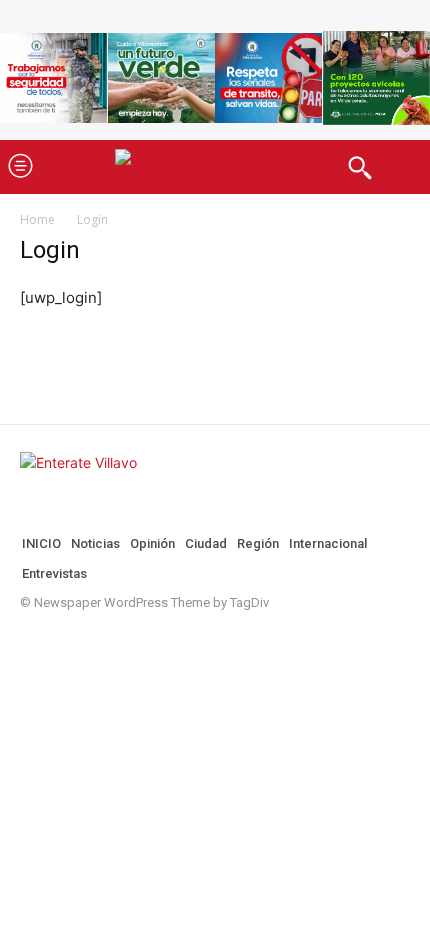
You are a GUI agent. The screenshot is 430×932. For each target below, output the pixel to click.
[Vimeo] (124, 640)
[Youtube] (156, 640)
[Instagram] (60, 640)
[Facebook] (28, 640)
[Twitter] (92, 640)
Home (37, 219)
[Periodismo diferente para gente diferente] (215, 166)
